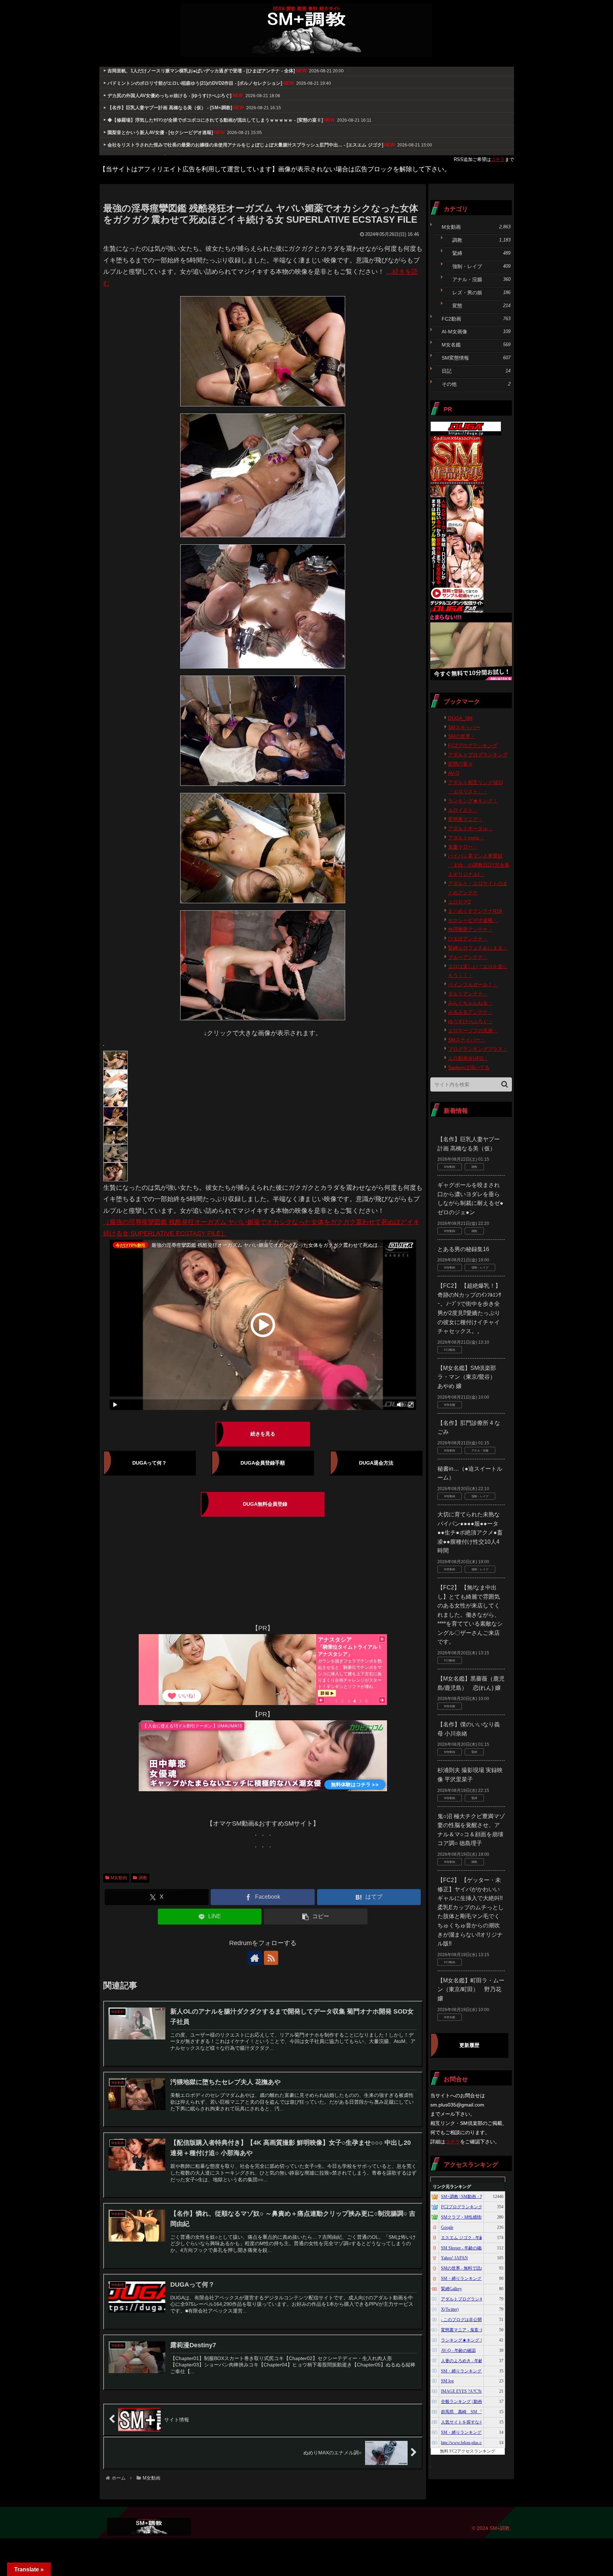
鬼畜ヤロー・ (463, 847)
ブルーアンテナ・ (468, 957)
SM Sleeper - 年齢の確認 (463, 2248)
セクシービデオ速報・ (473, 920)
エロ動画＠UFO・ (468, 1058)
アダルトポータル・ (470, 828)
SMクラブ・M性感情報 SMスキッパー (477, 2217)
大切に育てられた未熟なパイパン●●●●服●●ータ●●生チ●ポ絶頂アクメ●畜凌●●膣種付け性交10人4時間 (470, 1533)
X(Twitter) (450, 2309)
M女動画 (119, 1878)
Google (447, 2227)
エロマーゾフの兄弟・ (473, 1031)
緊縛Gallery (451, 2289)
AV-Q (454, 773)
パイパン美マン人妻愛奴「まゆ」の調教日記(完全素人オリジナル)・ (479, 865)
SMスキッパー (464, 727)
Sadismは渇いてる (469, 1067)
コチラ (498, 159)
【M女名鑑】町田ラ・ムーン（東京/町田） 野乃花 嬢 (471, 1989)
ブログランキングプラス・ (478, 1049)
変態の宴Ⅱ (460, 764)
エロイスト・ (463, 810)
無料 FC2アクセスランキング (468, 2451)
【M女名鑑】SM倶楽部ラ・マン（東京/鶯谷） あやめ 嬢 (469, 1377)
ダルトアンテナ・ (468, 994)
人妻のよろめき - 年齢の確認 (468, 2361)
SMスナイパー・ (467, 1040)
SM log (447, 2381)
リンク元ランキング (452, 2187)
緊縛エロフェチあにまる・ (478, 948)
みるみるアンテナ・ (470, 1012)
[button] (316, 1917)
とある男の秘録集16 (463, 1249)
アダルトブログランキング (478, 755)
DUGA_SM (460, 718)
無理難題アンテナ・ (470, 929)
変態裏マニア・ (465, 819)
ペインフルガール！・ (473, 984)
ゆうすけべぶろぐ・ (470, 1021)
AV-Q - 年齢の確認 (458, 2350)
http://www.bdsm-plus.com (464, 2443)
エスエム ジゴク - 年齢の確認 (469, 2238)
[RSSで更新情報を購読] (271, 1958)
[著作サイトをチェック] (255, 1958)
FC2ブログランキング (473, 745)
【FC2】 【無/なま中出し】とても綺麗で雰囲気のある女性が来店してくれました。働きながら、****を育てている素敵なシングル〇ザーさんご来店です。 (470, 1615)
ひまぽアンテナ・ (468, 939)
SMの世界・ (462, 736)
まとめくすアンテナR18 (475, 911)
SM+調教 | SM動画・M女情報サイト (475, 2197)
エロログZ (460, 902)
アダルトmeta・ (466, 838)
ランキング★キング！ (473, 801)
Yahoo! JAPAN (454, 2258)
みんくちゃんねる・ (470, 1003)
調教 (143, 1878)
